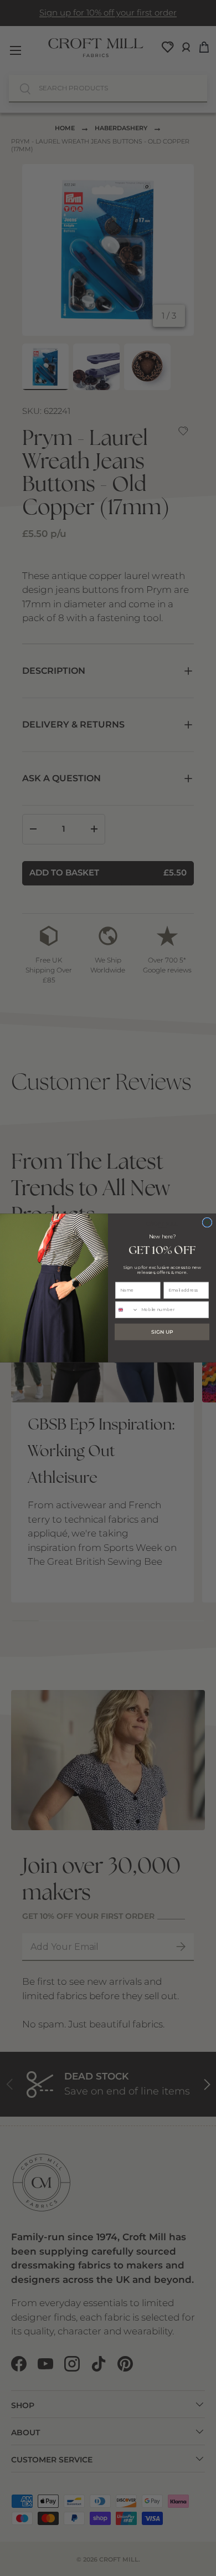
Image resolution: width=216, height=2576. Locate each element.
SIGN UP (162, 1332)
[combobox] (127, 1310)
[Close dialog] (207, 1222)
